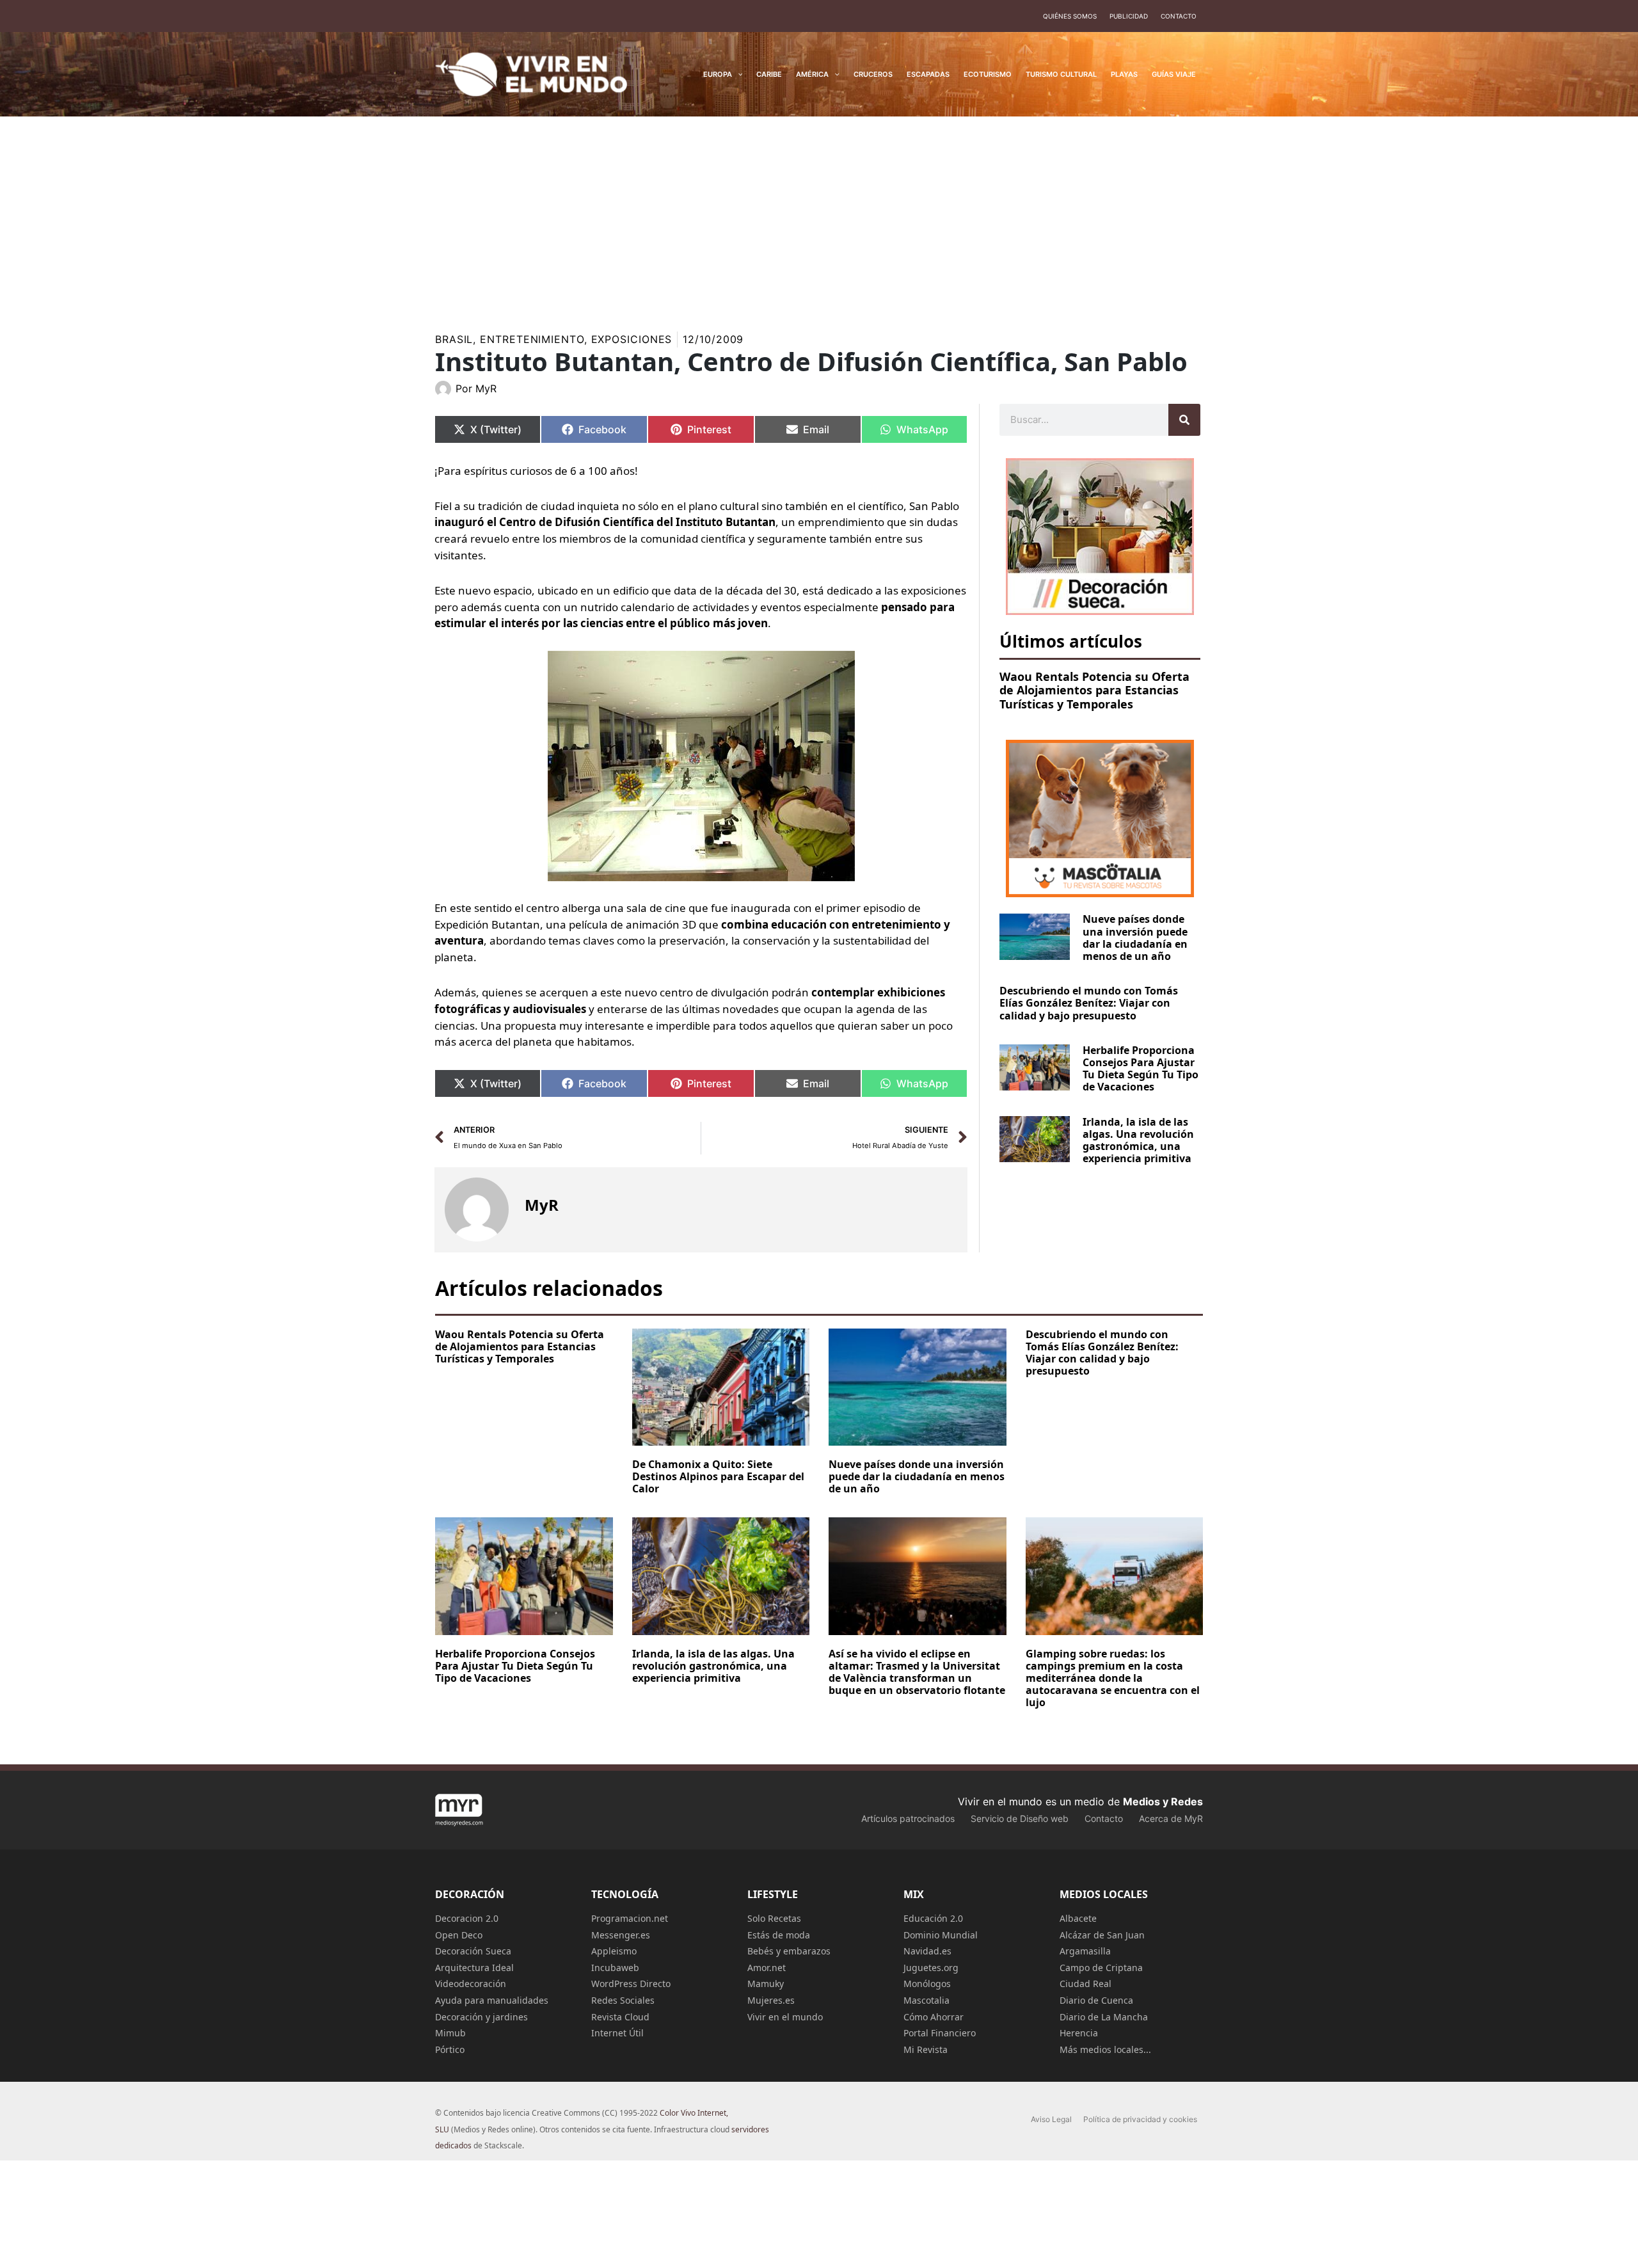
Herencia (1079, 2033)
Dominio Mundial (941, 1935)
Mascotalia (926, 2000)
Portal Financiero (940, 2033)
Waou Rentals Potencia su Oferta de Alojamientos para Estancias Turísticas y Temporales (1094, 690)
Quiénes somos (1070, 16)
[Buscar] (1184, 420)
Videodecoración (471, 1984)
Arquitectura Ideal (474, 1968)
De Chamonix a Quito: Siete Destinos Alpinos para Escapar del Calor (718, 1476)
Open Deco (459, 1935)
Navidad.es (927, 1951)
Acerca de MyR (1171, 1818)
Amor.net (767, 1968)
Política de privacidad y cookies (1140, 2119)
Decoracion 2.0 (467, 1918)
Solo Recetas (774, 1918)
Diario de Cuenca (1096, 2000)
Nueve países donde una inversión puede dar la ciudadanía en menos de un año (1135, 938)
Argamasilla (1085, 1951)
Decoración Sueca (473, 1951)
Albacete (1078, 1918)
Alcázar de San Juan (1102, 1935)
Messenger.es (621, 1935)
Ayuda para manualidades (492, 2000)
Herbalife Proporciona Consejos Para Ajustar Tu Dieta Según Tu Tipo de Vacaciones (1141, 1069)
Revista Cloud (620, 2017)
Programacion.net (630, 1918)
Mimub (450, 2033)
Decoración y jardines (481, 2017)
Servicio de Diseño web (1020, 1818)
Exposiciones (632, 339)
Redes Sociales (623, 2000)
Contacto (1179, 16)
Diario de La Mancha (1104, 2017)
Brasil (454, 339)
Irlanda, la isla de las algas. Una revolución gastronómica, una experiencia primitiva (1138, 1140)
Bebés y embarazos (789, 1951)
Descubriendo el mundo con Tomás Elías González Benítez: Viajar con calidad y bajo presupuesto (1089, 1003)
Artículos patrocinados (908, 1818)
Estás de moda (779, 1935)
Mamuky (766, 1984)
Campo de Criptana (1101, 1968)
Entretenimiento (532, 339)
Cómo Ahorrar (934, 2017)
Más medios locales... (1105, 2049)
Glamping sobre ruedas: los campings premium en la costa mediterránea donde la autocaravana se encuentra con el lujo (1113, 1678)
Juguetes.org (931, 1968)
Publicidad (1129, 16)
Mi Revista (926, 2049)
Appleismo (614, 1951)
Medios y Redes (1163, 1801)
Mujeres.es (771, 2000)
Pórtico (450, 2049)
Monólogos (927, 1984)
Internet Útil (617, 2033)
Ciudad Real (1085, 1984)
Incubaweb (615, 1968)
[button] (737, 74)
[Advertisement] (819, 212)
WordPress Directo (631, 1984)
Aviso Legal (1051, 2119)
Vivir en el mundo (785, 2017)
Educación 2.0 (933, 1918)
